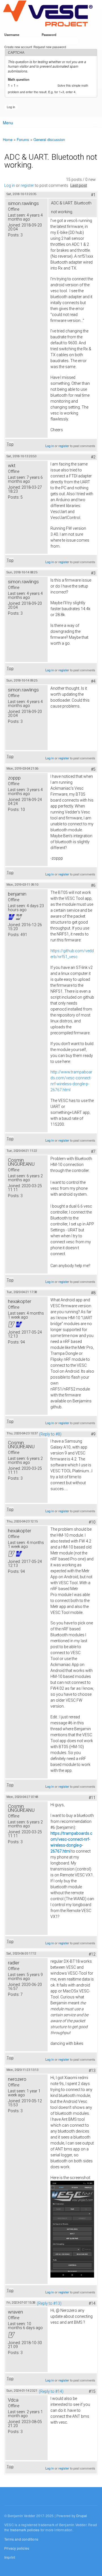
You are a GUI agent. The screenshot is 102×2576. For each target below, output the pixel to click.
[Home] (48, 14)
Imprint (10, 2557)
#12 (92, 1954)
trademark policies (25, 2530)
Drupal (82, 2516)
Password (50, 35)
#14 (92, 2303)
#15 (92, 2391)
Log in (10, 185)
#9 (93, 1434)
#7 (93, 1152)
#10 (92, 1522)
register (27, 185)
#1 (93, 195)
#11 (92, 1798)
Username (13, 35)
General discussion (49, 139)
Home (8, 139)
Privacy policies (17, 2548)
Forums (23, 139)
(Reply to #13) (49, 2303)
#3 (93, 573)
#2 (93, 457)
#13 (92, 2071)
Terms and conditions (21, 2539)
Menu (8, 123)
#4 (93, 681)
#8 (93, 1293)
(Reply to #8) (50, 1434)
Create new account (18, 47)
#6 (93, 885)
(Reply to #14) (51, 2391)
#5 (93, 769)
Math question (20, 79)
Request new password (50, 47)
